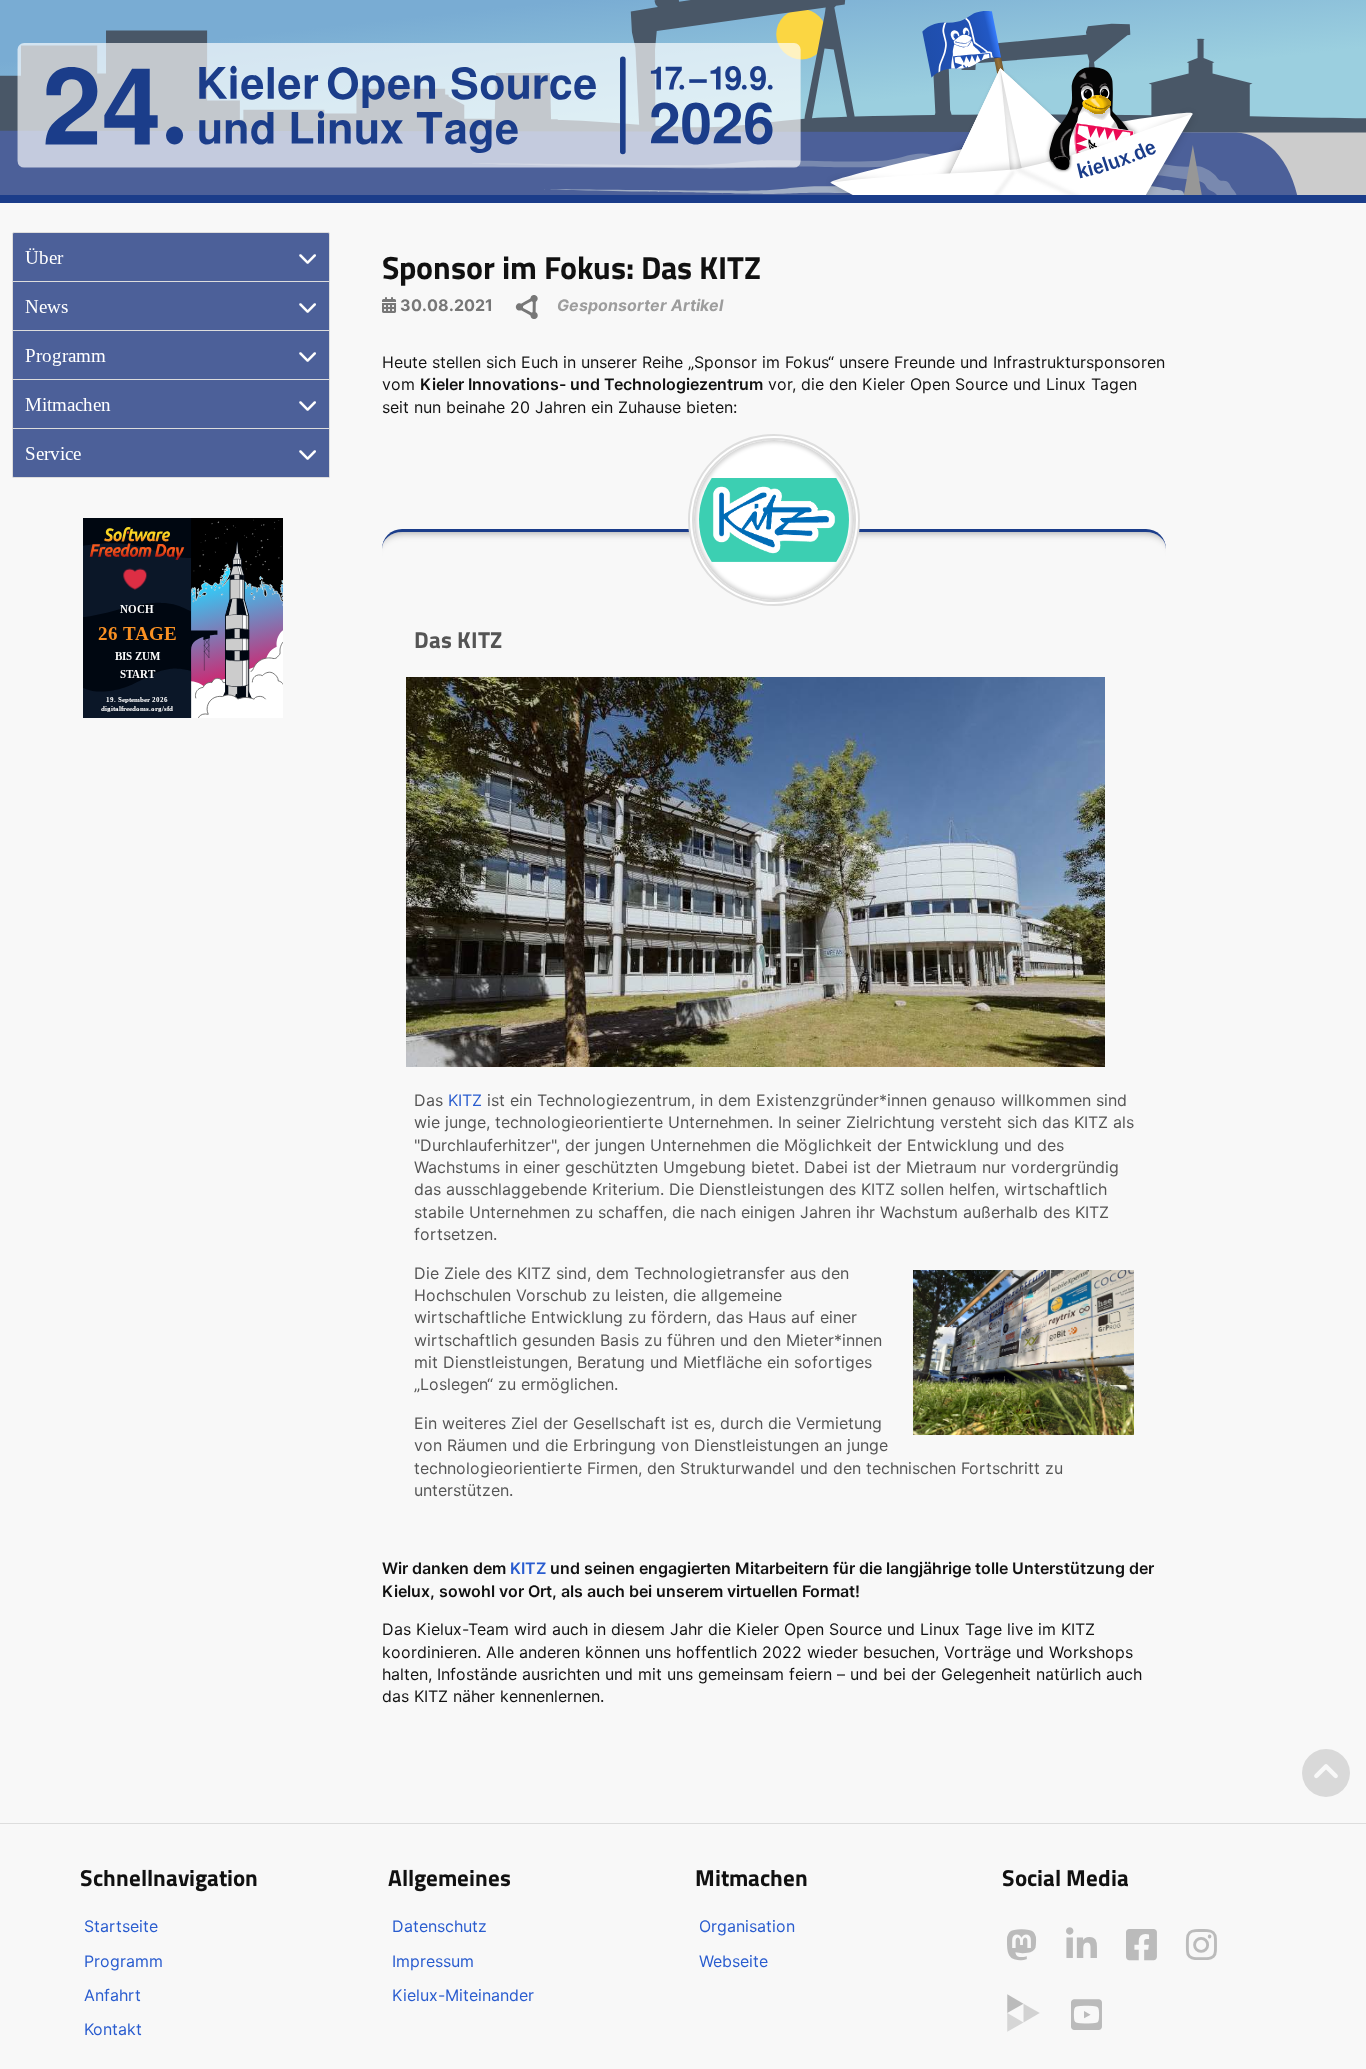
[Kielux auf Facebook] (1141, 1945)
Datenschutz (439, 1926)
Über (44, 257)
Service (53, 453)
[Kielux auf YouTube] (1086, 2015)
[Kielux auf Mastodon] (1021, 1945)
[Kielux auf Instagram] (1201, 1945)
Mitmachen (68, 404)
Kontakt (113, 2029)
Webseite (733, 1961)
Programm (65, 355)
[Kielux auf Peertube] (1023, 2011)
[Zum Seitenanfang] (1326, 1773)
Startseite (121, 1926)
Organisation (747, 1926)
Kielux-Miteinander (463, 1995)
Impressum (433, 1961)
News (46, 306)
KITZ (465, 1100)
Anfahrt (112, 1995)
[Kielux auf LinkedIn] (1081, 1945)
